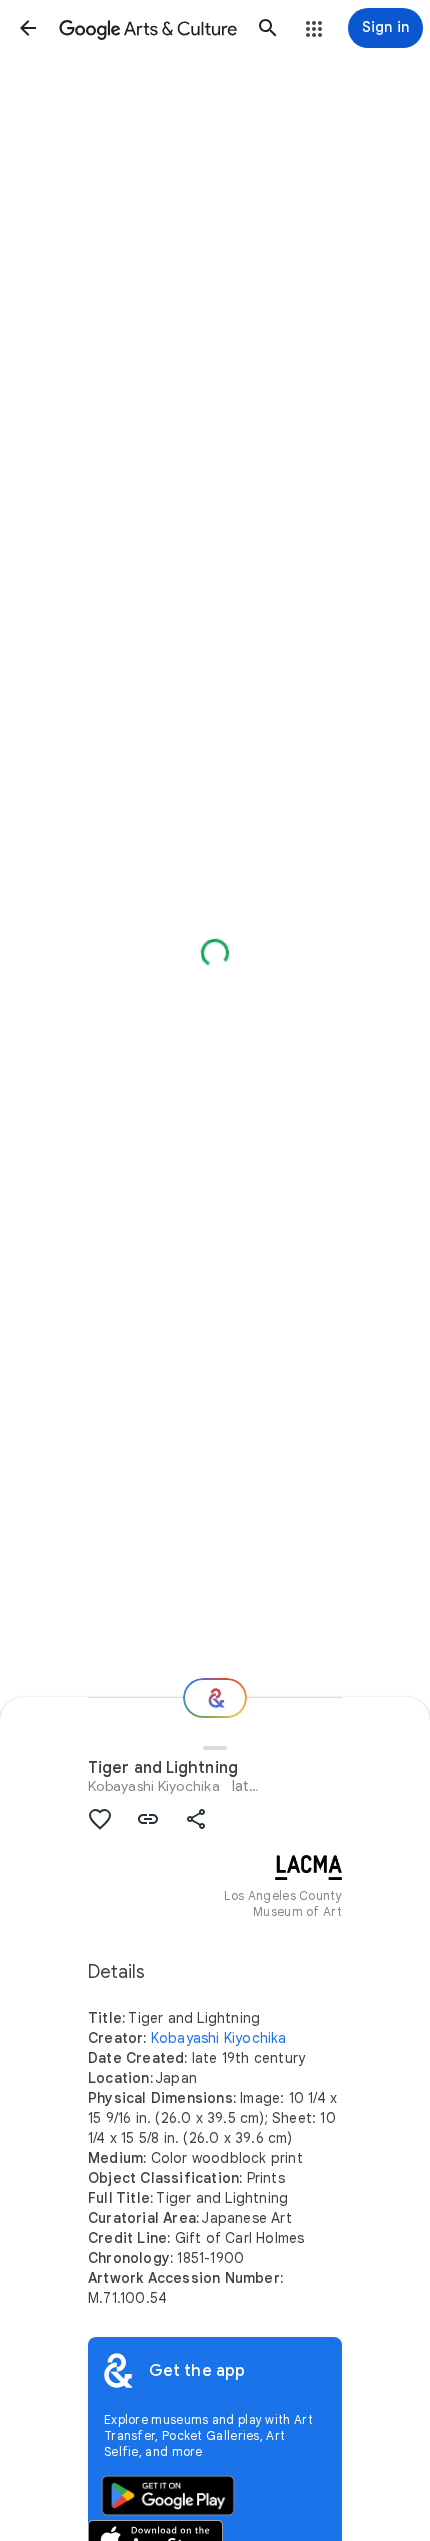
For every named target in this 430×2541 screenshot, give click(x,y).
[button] (28, 28)
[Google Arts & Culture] (148, 28)
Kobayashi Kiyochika (154, 1786)
